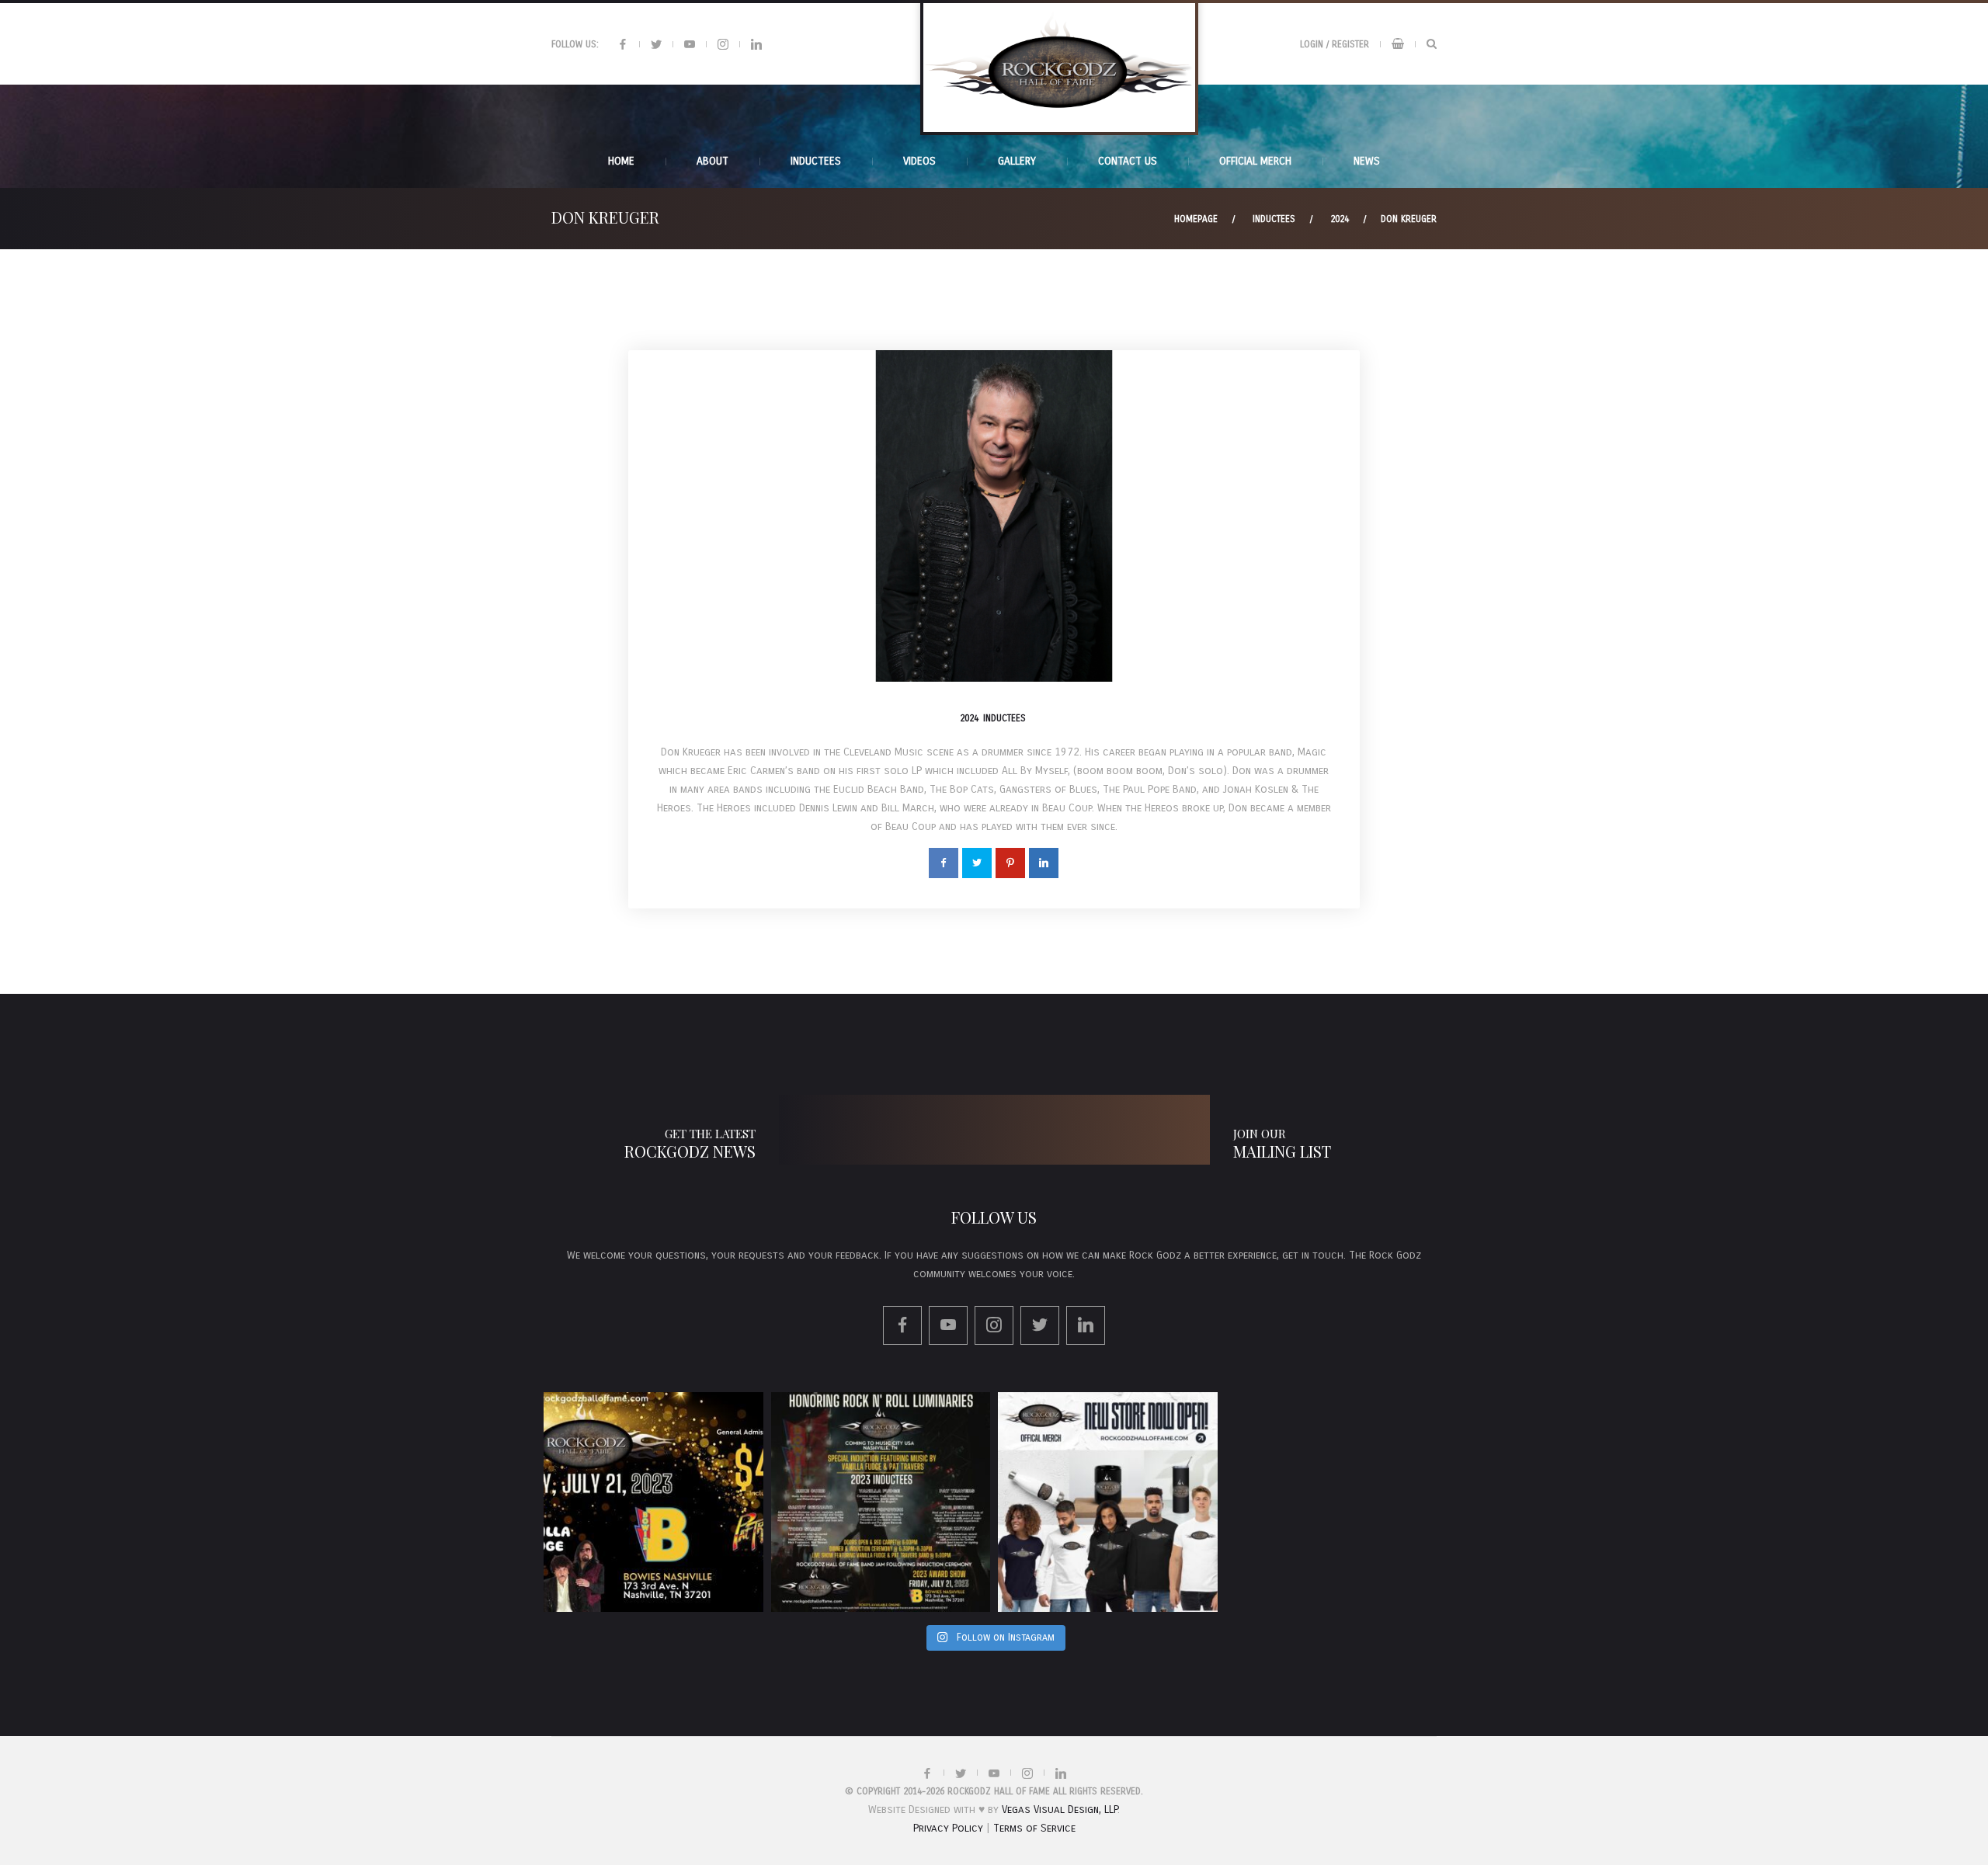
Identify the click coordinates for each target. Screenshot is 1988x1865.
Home (621, 161)
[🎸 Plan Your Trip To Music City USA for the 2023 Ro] (881, 1502)
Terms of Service (1034, 1828)
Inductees (1274, 219)
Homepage (1196, 219)
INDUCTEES (816, 161)
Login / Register (1335, 44)
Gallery (1017, 161)
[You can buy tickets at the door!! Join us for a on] (653, 1502)
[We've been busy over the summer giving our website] (1108, 1502)
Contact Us (1128, 161)
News (1367, 161)
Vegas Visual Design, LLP (1060, 1809)
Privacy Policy (948, 1828)
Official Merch (1255, 161)
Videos (919, 161)
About (712, 161)
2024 (1340, 219)
